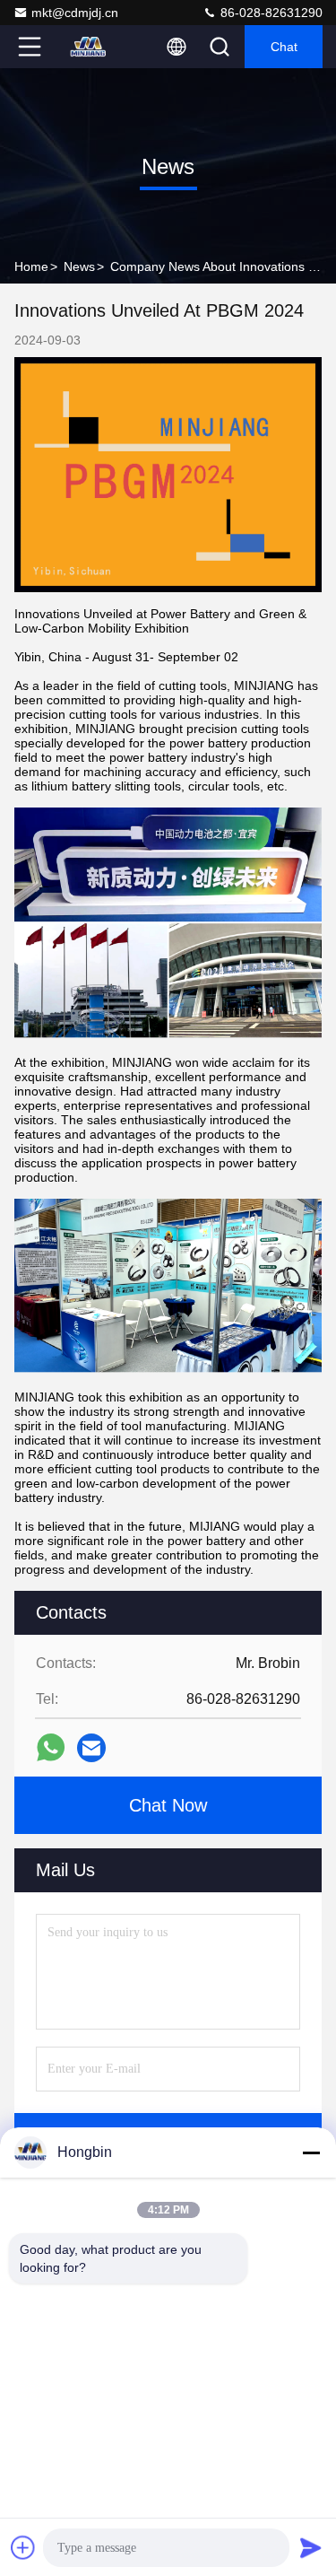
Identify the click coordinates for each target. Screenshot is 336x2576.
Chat (284, 47)
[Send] (311, 2547)
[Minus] (311, 2152)
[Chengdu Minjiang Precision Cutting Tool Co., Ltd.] (89, 47)
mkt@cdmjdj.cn (75, 13)
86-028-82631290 (270, 13)
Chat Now (168, 1805)
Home (31, 266)
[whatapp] (51, 1747)
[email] (91, 1748)
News (79, 266)
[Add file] (23, 2547)
